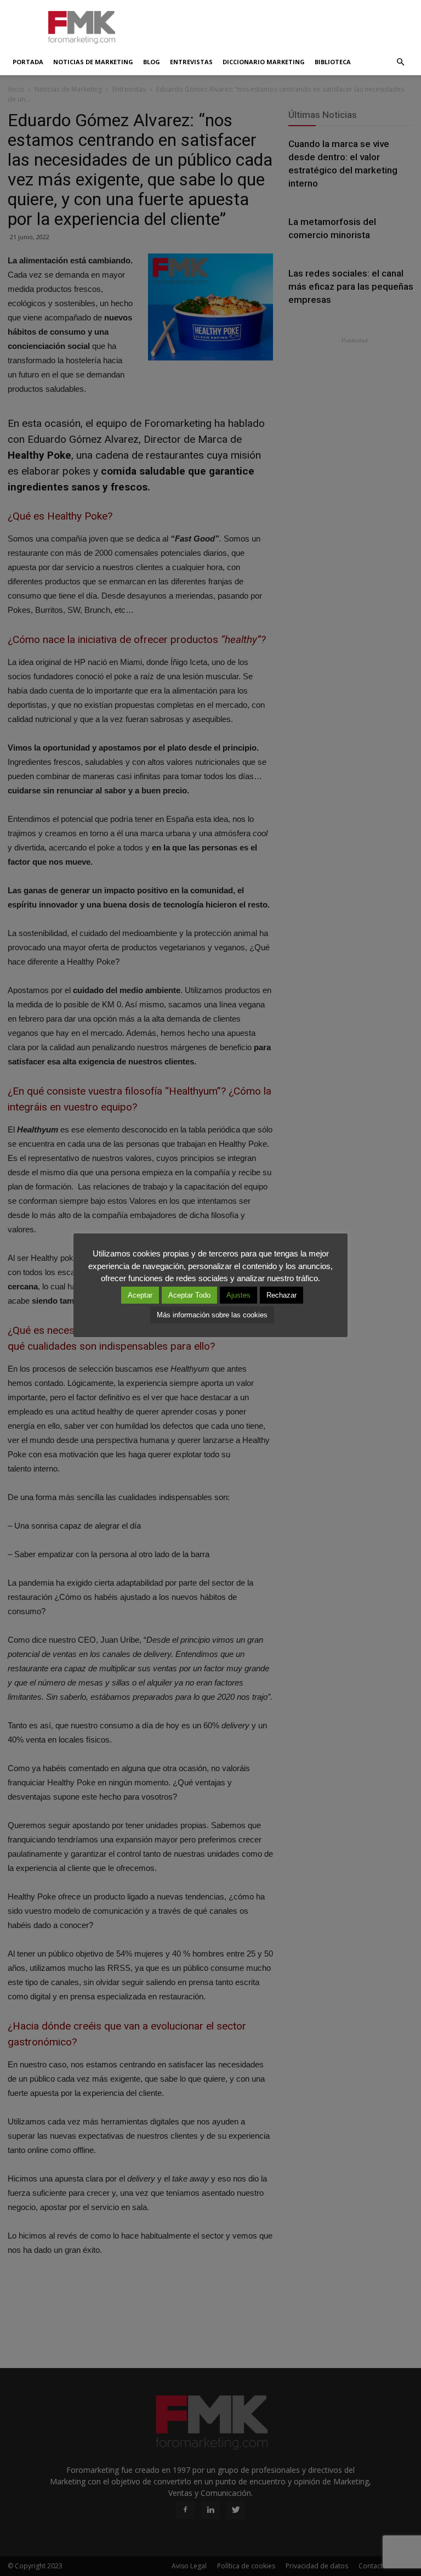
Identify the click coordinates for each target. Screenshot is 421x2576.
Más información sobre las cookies (212, 1315)
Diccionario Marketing (264, 62)
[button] (400, 62)
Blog (152, 62)
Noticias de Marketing (93, 62)
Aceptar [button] (140, 1295)
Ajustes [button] (238, 1295)
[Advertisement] (285, 24)
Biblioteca (333, 62)
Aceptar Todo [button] (189, 1295)
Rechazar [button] (281, 1295)
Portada (28, 62)
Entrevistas (191, 62)
